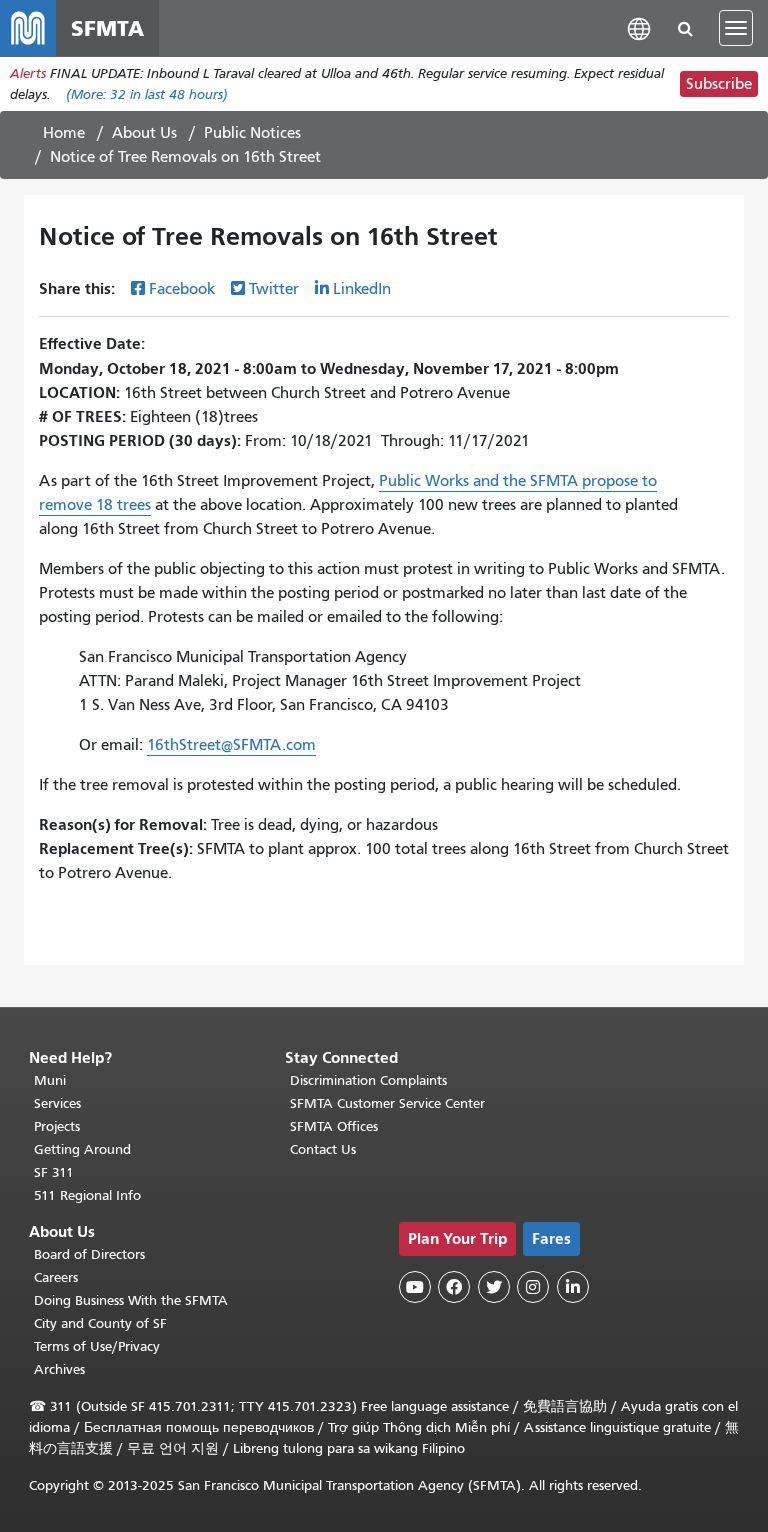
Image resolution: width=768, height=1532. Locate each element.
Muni (50, 1080)
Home (64, 133)
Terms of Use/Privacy (97, 1346)
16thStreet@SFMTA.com (231, 745)
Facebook (182, 289)
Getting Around (82, 1149)
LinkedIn (362, 289)
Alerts (28, 73)
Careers (56, 1277)
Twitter (274, 289)
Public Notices (252, 133)
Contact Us (323, 1149)
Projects (57, 1126)
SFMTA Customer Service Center (387, 1103)
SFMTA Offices (334, 1126)
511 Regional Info (87, 1195)
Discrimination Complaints (368, 1080)
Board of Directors (89, 1254)
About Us (144, 133)
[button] (639, 27)
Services (57, 1103)
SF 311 (54, 1172)
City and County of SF (100, 1323)
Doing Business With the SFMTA (131, 1300)
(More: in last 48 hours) (147, 94)
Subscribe (719, 84)
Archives (59, 1369)
